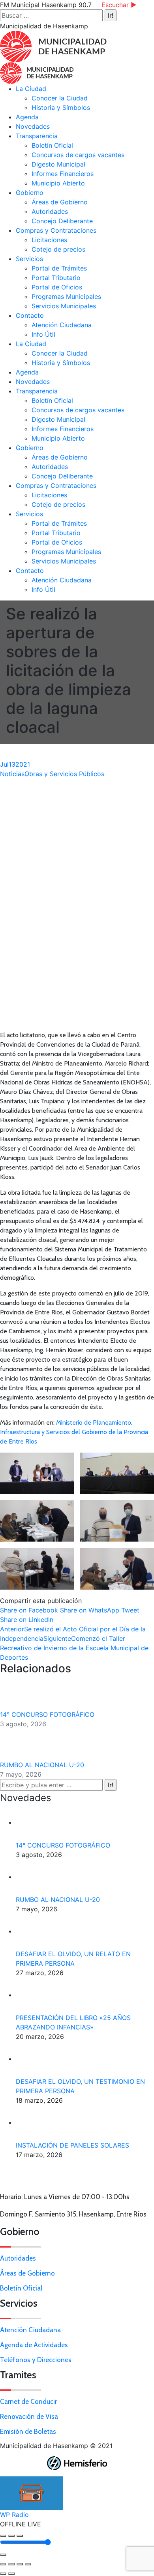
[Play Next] (20, 2536)
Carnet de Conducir (28, 2402)
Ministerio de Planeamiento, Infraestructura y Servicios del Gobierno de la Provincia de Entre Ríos (74, 1432)
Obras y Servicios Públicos (64, 774)
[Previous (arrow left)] (3, 2574)
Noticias (12, 774)
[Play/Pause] (11, 2536)
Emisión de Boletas (28, 2431)
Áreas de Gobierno (27, 2273)
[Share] (11, 2564)
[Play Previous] (3, 2536)
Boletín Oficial (21, 2288)
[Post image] (22, 1694)
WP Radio (14, 2515)
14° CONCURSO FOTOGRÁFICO (47, 1714)
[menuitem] (31, 89)
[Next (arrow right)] (11, 2574)
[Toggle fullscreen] (20, 2564)
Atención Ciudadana (30, 2330)
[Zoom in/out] (28, 2564)
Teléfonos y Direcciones (36, 2360)
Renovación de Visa (29, 2417)
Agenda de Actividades (34, 2345)
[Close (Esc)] (3, 2564)
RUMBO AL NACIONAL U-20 (43, 1765)
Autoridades (18, 2258)
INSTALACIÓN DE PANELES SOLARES (72, 2145)
